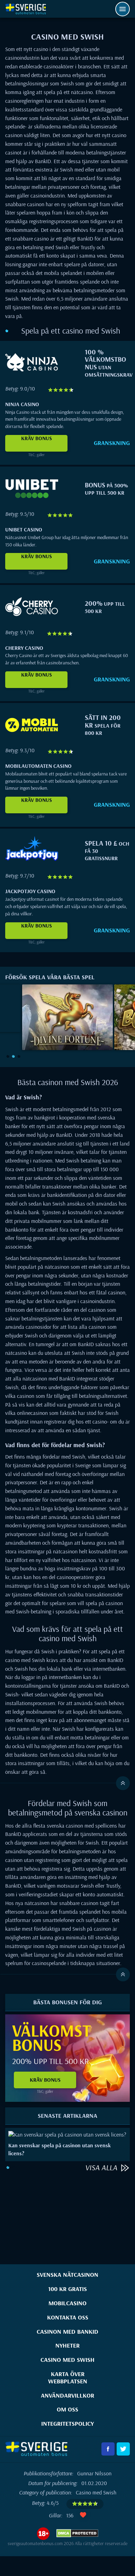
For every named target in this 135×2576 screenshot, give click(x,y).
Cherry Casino (24, 648)
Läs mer (59, 2135)
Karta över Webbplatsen (68, 2377)
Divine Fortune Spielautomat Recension (67, 1032)
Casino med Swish (67, 2360)
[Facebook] (108, 2449)
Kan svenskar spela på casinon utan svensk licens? (60, 2149)
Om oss (67, 2409)
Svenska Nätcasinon (67, 2275)
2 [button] (13, 1056)
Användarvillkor (67, 2395)
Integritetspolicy (67, 2423)
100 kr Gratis (67, 2289)
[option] (67, 1017)
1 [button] (8, 1056)
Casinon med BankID (67, 2331)
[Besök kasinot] (32, 374)
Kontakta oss (68, 2317)
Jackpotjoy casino (30, 891)
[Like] (83, 2515)
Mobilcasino (67, 2303)
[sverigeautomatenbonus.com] (26, 9)
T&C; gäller (37, 455)
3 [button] (19, 1056)
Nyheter (67, 2345)
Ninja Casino (22, 404)
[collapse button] (65, 1783)
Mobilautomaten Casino (38, 766)
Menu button (123, 9)
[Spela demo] (67, 1009)
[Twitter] (123, 2449)
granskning (112, 443)
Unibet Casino (24, 529)
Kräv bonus (37, 438)
